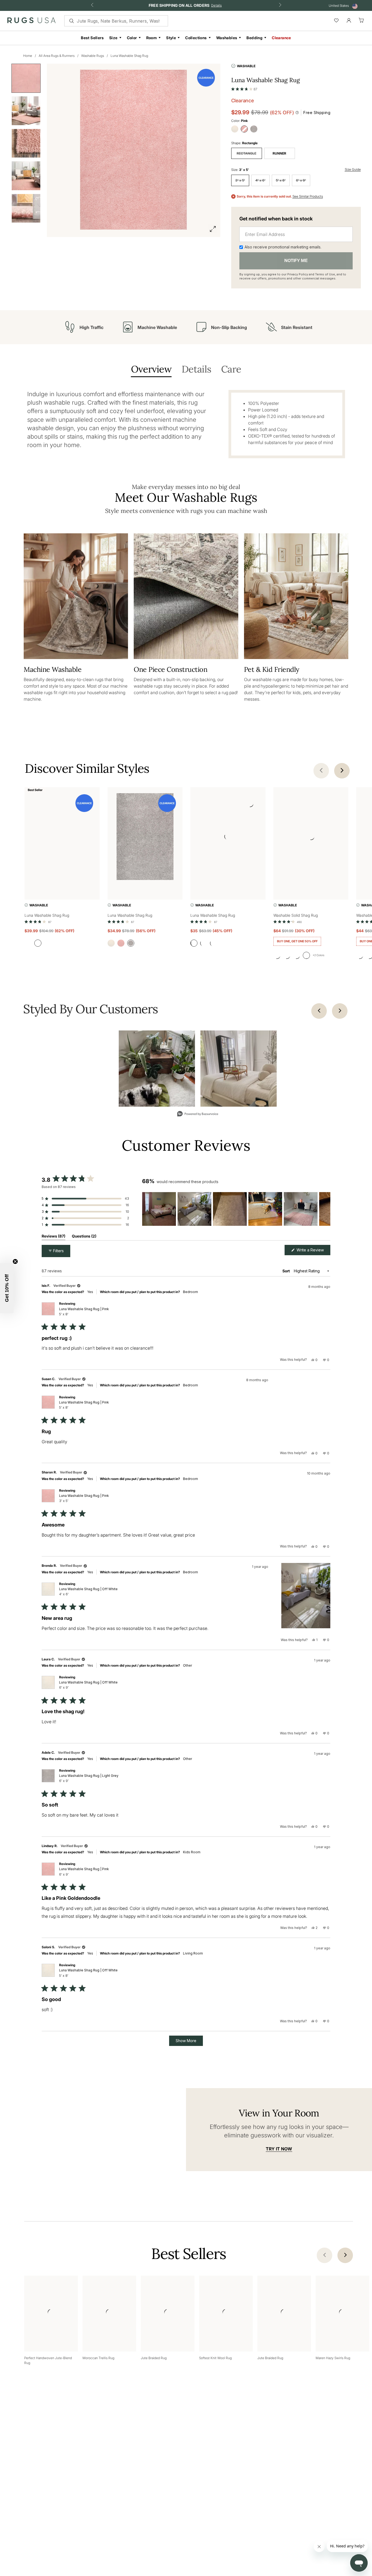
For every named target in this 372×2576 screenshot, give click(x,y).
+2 (318, 955)
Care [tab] (231, 370)
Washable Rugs (93, 56)
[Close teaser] (15, 1261)
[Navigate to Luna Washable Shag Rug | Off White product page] (228, 838)
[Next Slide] (326, 1209)
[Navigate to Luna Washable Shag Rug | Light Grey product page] (145, 838)
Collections (196, 38)
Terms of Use (325, 274)
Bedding (254, 38)
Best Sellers (92, 38)
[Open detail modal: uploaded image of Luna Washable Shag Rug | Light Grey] (157, 1069)
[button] (244, 88)
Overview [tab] (151, 370)
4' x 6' (260, 180)
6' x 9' (301, 180)
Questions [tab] (84, 1237)
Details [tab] (196, 370)
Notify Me (296, 260)
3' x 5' (240, 180)
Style (171, 38)
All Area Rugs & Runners (57, 56)
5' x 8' (281, 180)
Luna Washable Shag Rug (129, 56)
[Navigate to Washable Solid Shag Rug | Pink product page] (311, 838)
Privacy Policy (298, 274)
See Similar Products (308, 196)
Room (152, 38)
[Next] (340, 1011)
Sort (286, 1271)
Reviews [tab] (54, 1237)
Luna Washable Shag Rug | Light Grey (89, 1778)
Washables (227, 38)
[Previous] (319, 1011)
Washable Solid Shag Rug (296, 915)
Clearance (281, 38)
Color (132, 38)
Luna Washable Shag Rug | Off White (88, 1592)
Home (28, 56)
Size (113, 38)
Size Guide (353, 169)
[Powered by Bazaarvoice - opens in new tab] (198, 1114)
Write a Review (313, 1251)
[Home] (31, 21)
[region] (236, 1209)
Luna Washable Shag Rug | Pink (84, 1312)
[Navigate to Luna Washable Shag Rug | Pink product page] (62, 838)
